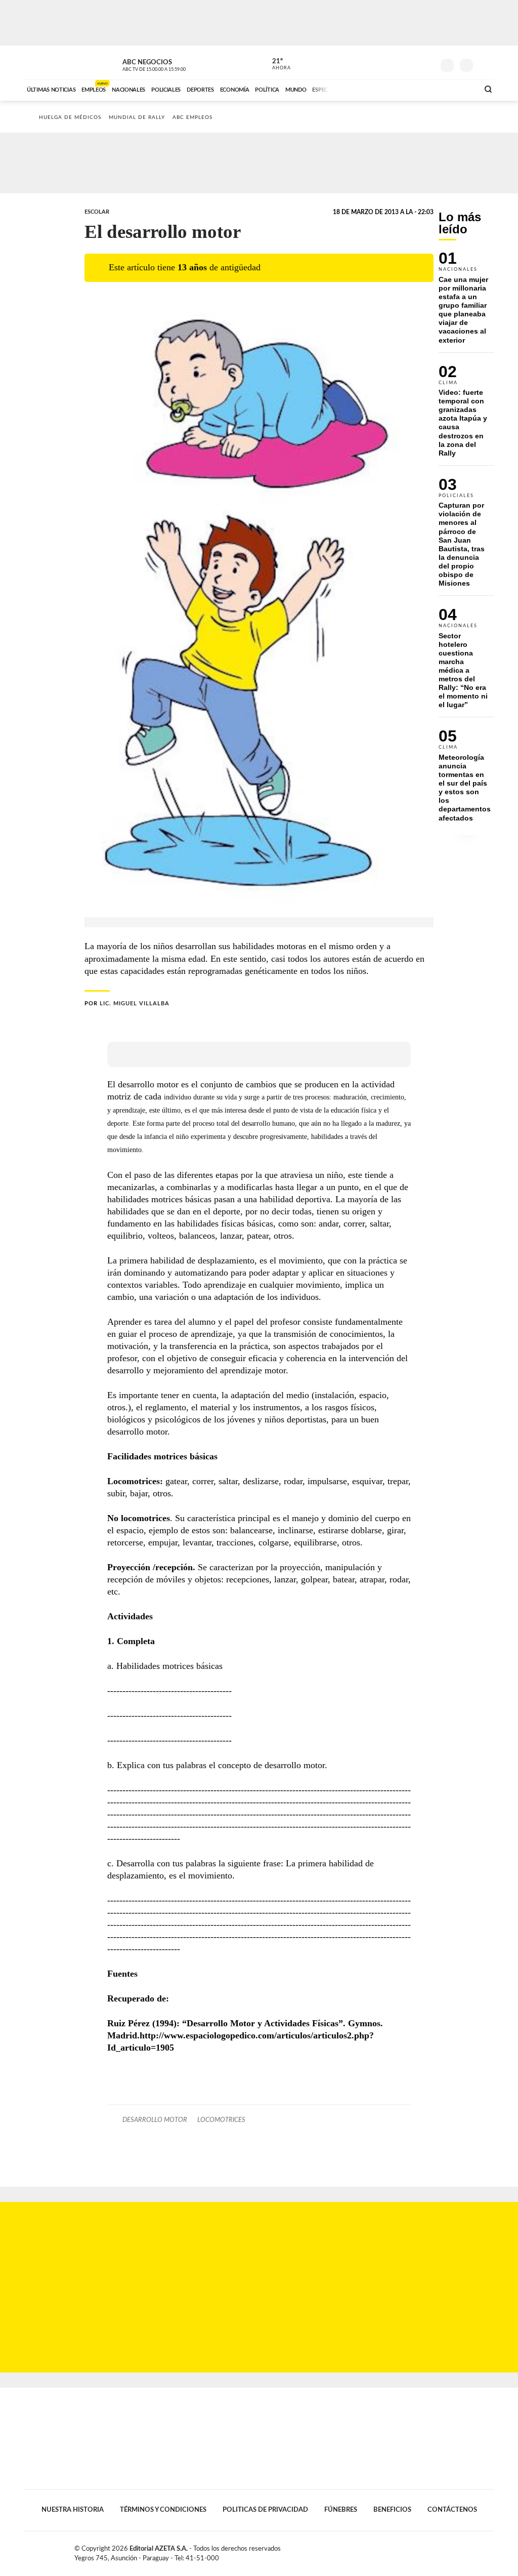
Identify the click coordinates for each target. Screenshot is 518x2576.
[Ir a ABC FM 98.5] (458, 89)
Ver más (466, 302)
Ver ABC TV (173, 64)
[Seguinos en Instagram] (426, 63)
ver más (276, 64)
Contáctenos (452, 2510)
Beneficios (392, 2510)
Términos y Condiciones (163, 2510)
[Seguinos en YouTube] (411, 63)
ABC (50, 63)
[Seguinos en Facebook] (381, 63)
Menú (485, 64)
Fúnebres (341, 2510)
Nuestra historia (73, 2510)
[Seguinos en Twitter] (396, 63)
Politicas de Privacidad (265, 2510)
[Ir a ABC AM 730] (417, 89)
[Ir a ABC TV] (390, 89)
